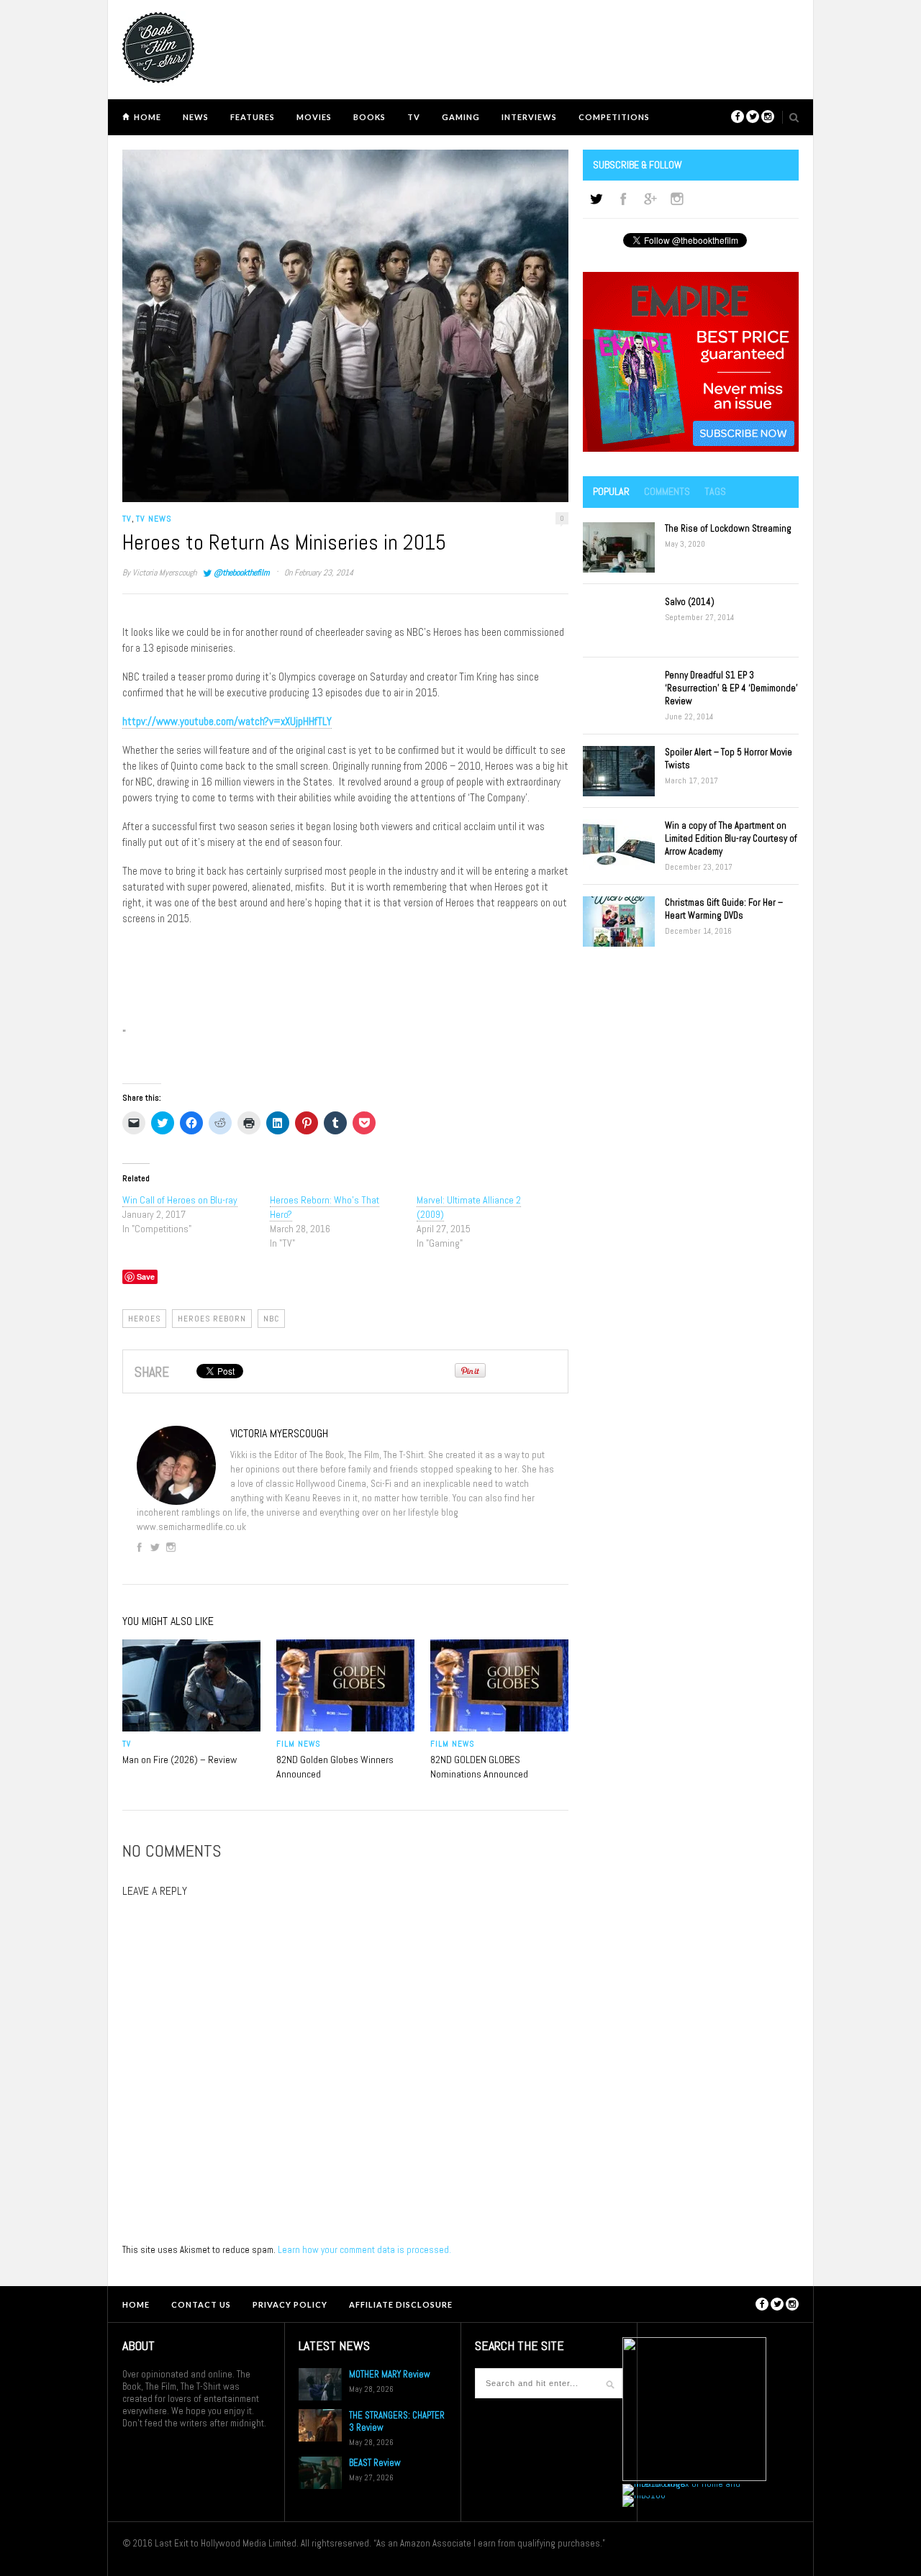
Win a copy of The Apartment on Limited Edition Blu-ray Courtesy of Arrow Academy (731, 838)
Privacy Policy (290, 2304)
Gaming (461, 117)
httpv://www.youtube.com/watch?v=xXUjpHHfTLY (227, 721)
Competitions (614, 117)
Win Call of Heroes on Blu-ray (180, 1200)
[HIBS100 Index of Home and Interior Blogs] (682, 2484)
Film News (298, 1744)
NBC (271, 1319)
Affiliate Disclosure (401, 2304)
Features (253, 117)
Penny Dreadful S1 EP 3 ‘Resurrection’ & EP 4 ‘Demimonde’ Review (731, 688)
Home (148, 117)
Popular (611, 491)
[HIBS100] (644, 2495)
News (196, 117)
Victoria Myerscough (164, 573)
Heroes (144, 1319)
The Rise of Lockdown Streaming (728, 528)
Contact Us (201, 2304)
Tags (715, 491)
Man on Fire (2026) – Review (180, 1760)
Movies (314, 117)
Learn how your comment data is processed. (364, 2250)
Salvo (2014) (690, 602)
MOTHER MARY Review (390, 2374)
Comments (667, 491)
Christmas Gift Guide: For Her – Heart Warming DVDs (724, 909)
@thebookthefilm (241, 573)
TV (414, 117)
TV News (154, 519)
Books (369, 117)
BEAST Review (375, 2463)
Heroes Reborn (212, 1319)
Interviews (529, 117)
